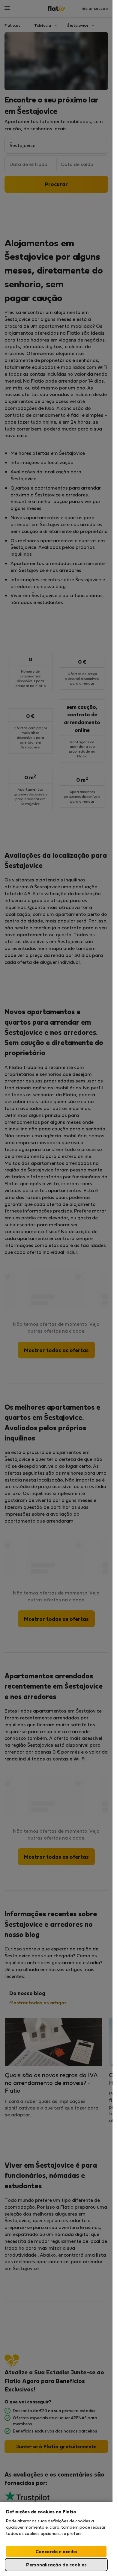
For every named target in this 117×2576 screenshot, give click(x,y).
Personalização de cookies (56, 2564)
